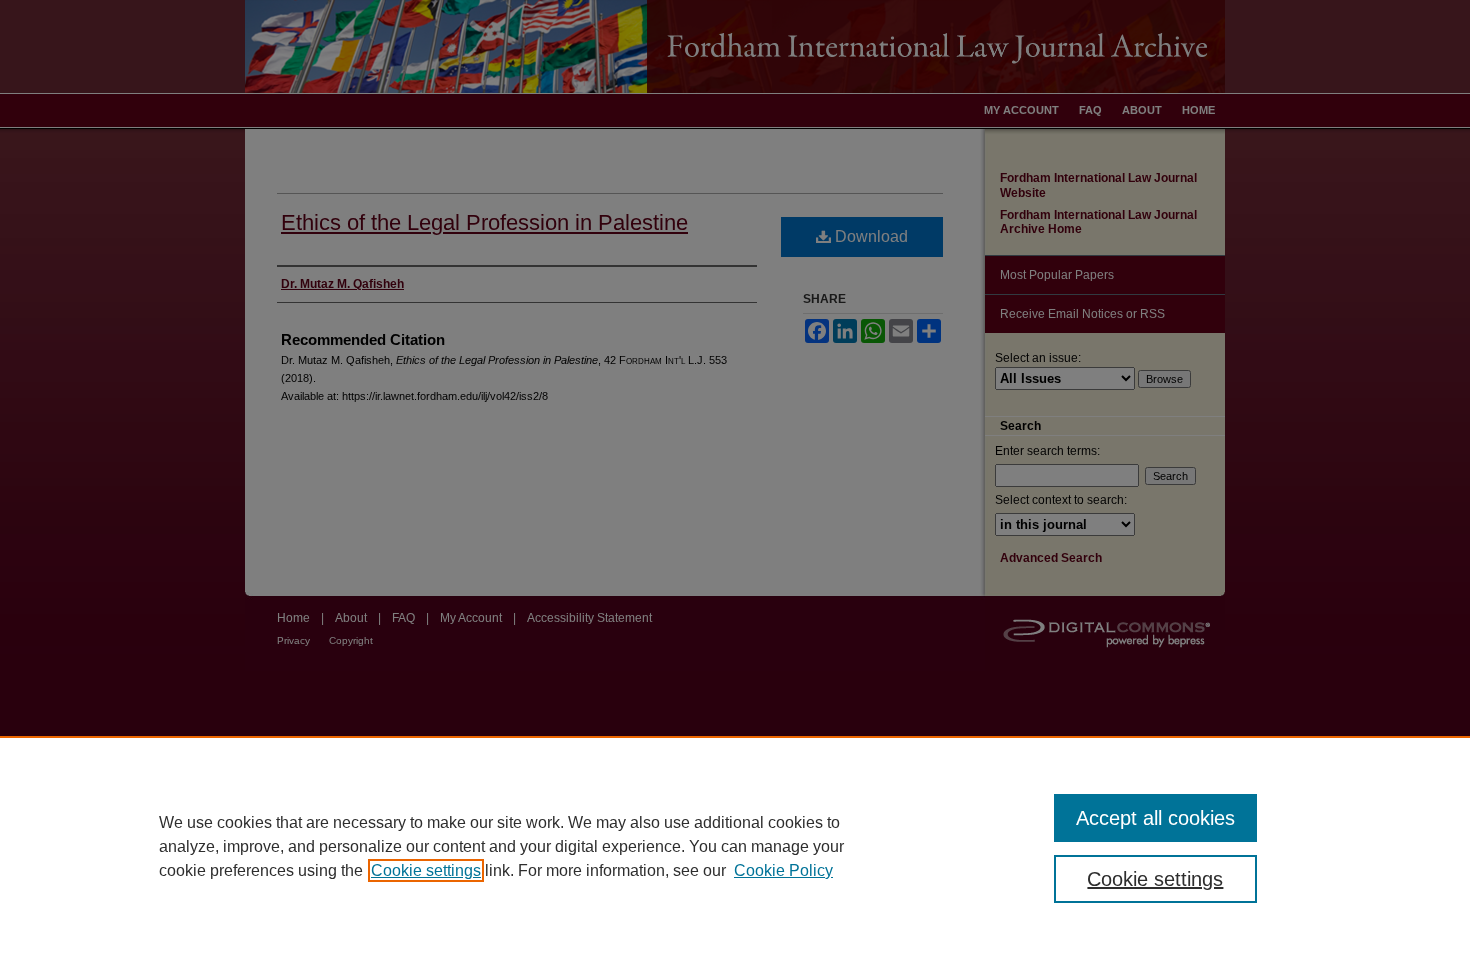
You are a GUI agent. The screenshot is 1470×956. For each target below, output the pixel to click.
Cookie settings (426, 870)
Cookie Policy (783, 870)
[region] (735, 846)
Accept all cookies (1155, 818)
